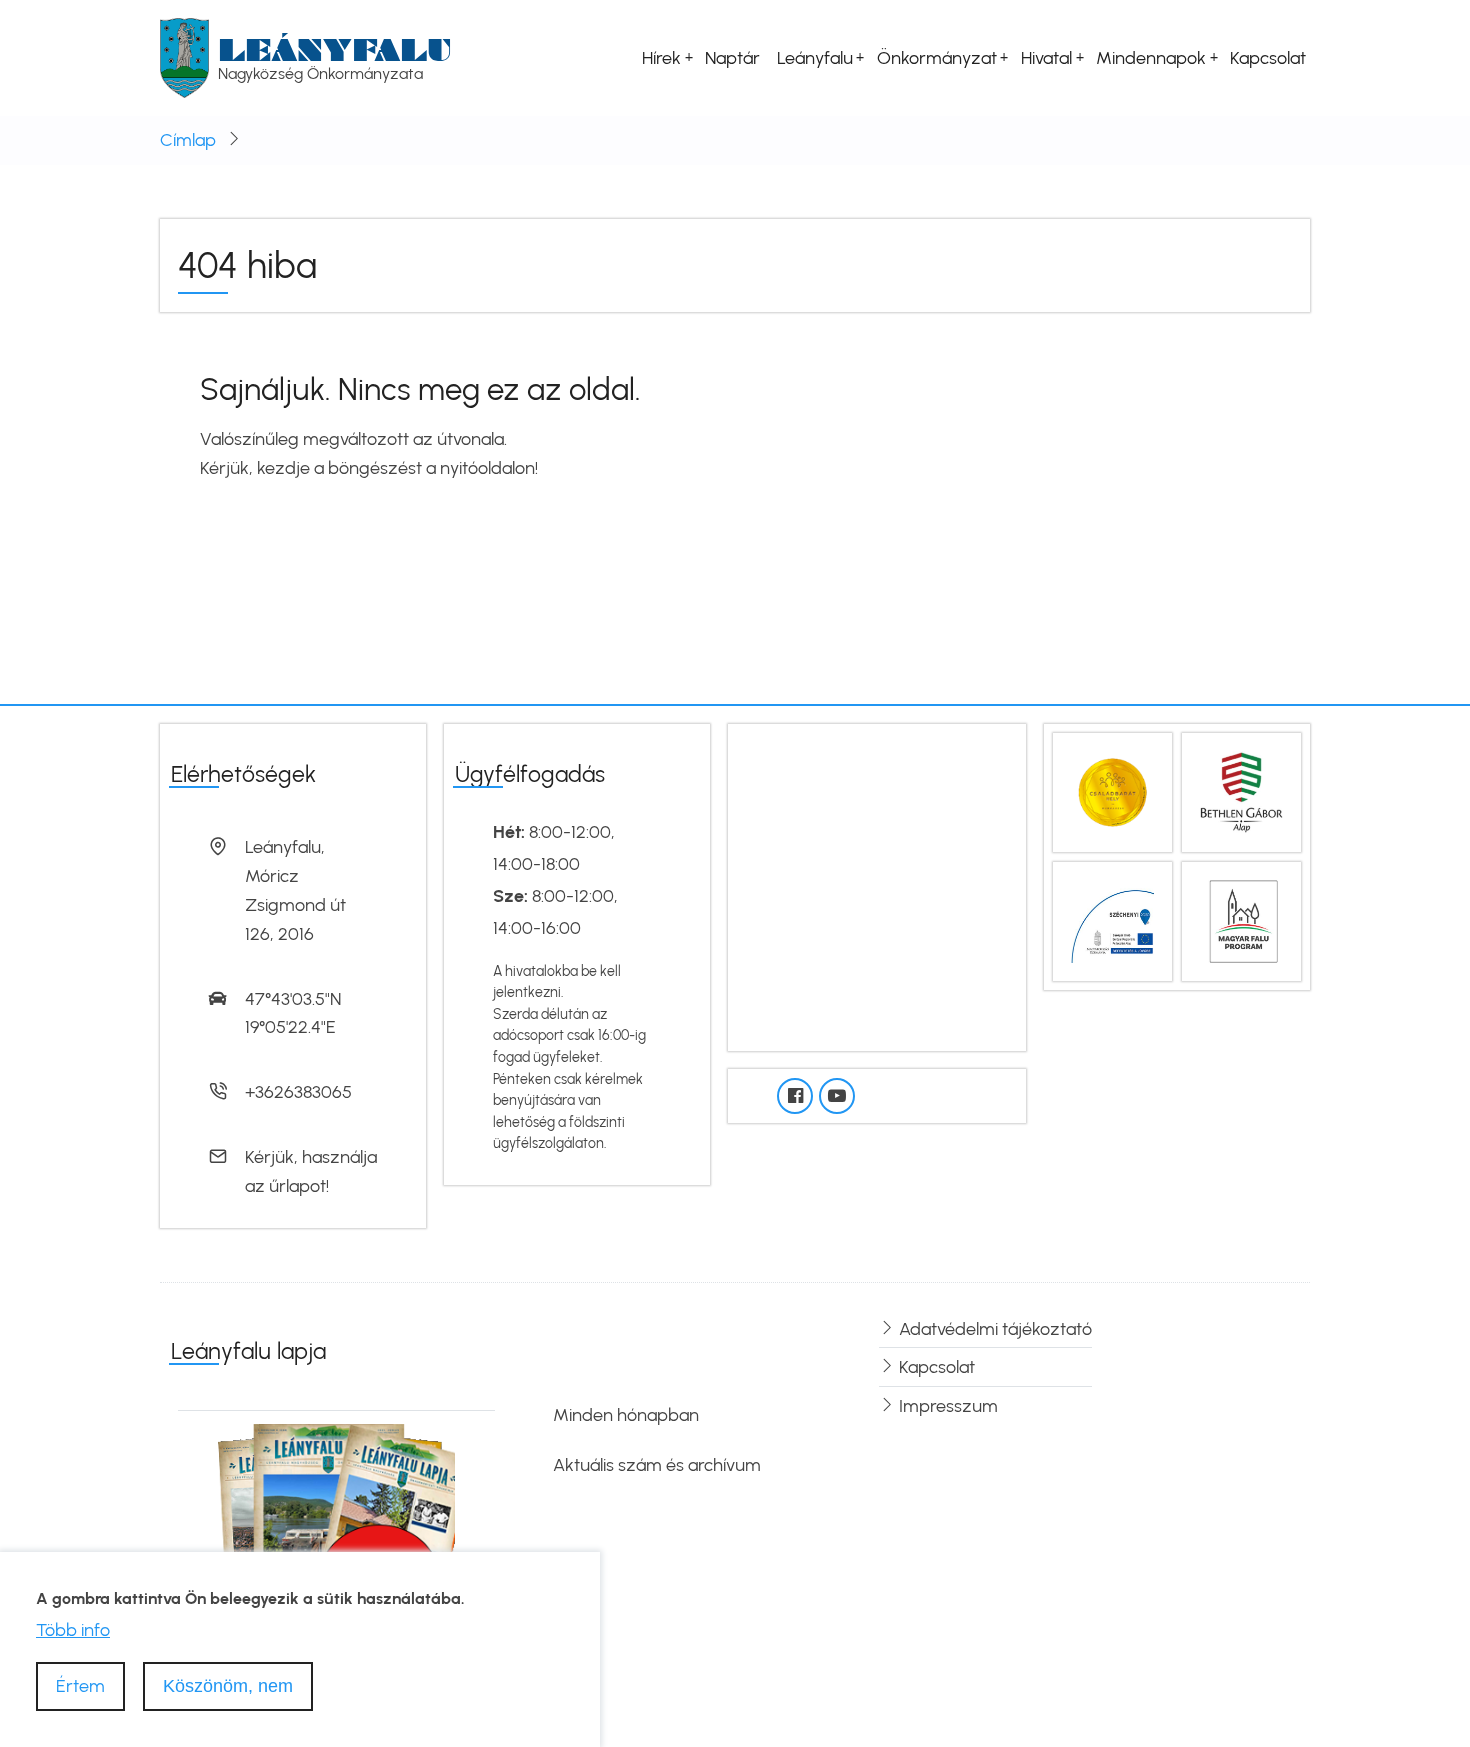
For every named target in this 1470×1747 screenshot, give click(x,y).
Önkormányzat (937, 58)
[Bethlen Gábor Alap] (1241, 791)
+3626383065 (298, 1092)
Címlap (188, 140)
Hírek (661, 58)
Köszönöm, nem (228, 1686)
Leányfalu (335, 49)
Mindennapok (1151, 58)
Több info (73, 1629)
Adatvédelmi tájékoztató (995, 1329)
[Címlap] (184, 57)
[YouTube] (837, 1096)
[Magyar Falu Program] (1241, 920)
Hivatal (1046, 58)
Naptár (732, 58)
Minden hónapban (626, 1415)
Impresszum (948, 1406)
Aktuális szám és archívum (657, 1465)
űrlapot (297, 1186)
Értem (80, 1686)
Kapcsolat (1268, 58)
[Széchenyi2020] (1112, 920)
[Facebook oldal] (795, 1096)
